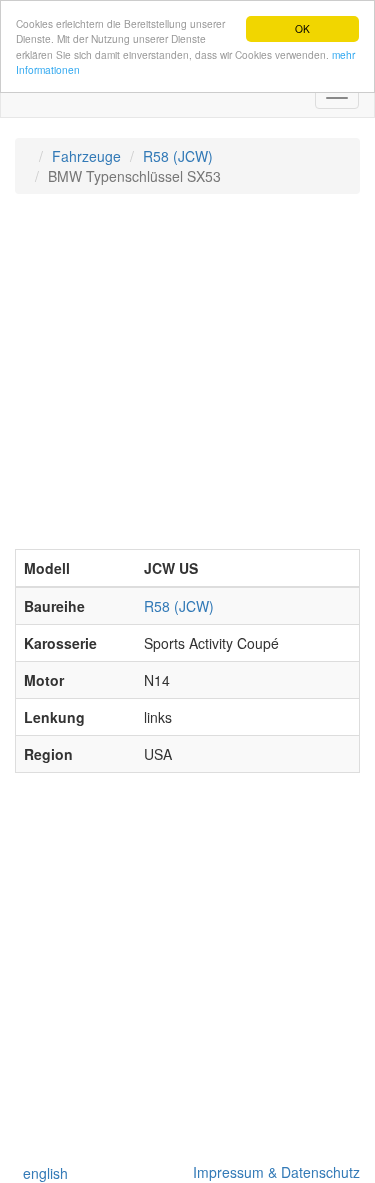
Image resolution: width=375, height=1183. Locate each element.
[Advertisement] (187, 381)
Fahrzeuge (86, 156)
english (41, 1173)
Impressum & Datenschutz (272, 1172)
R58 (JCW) (178, 156)
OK (302, 28)
